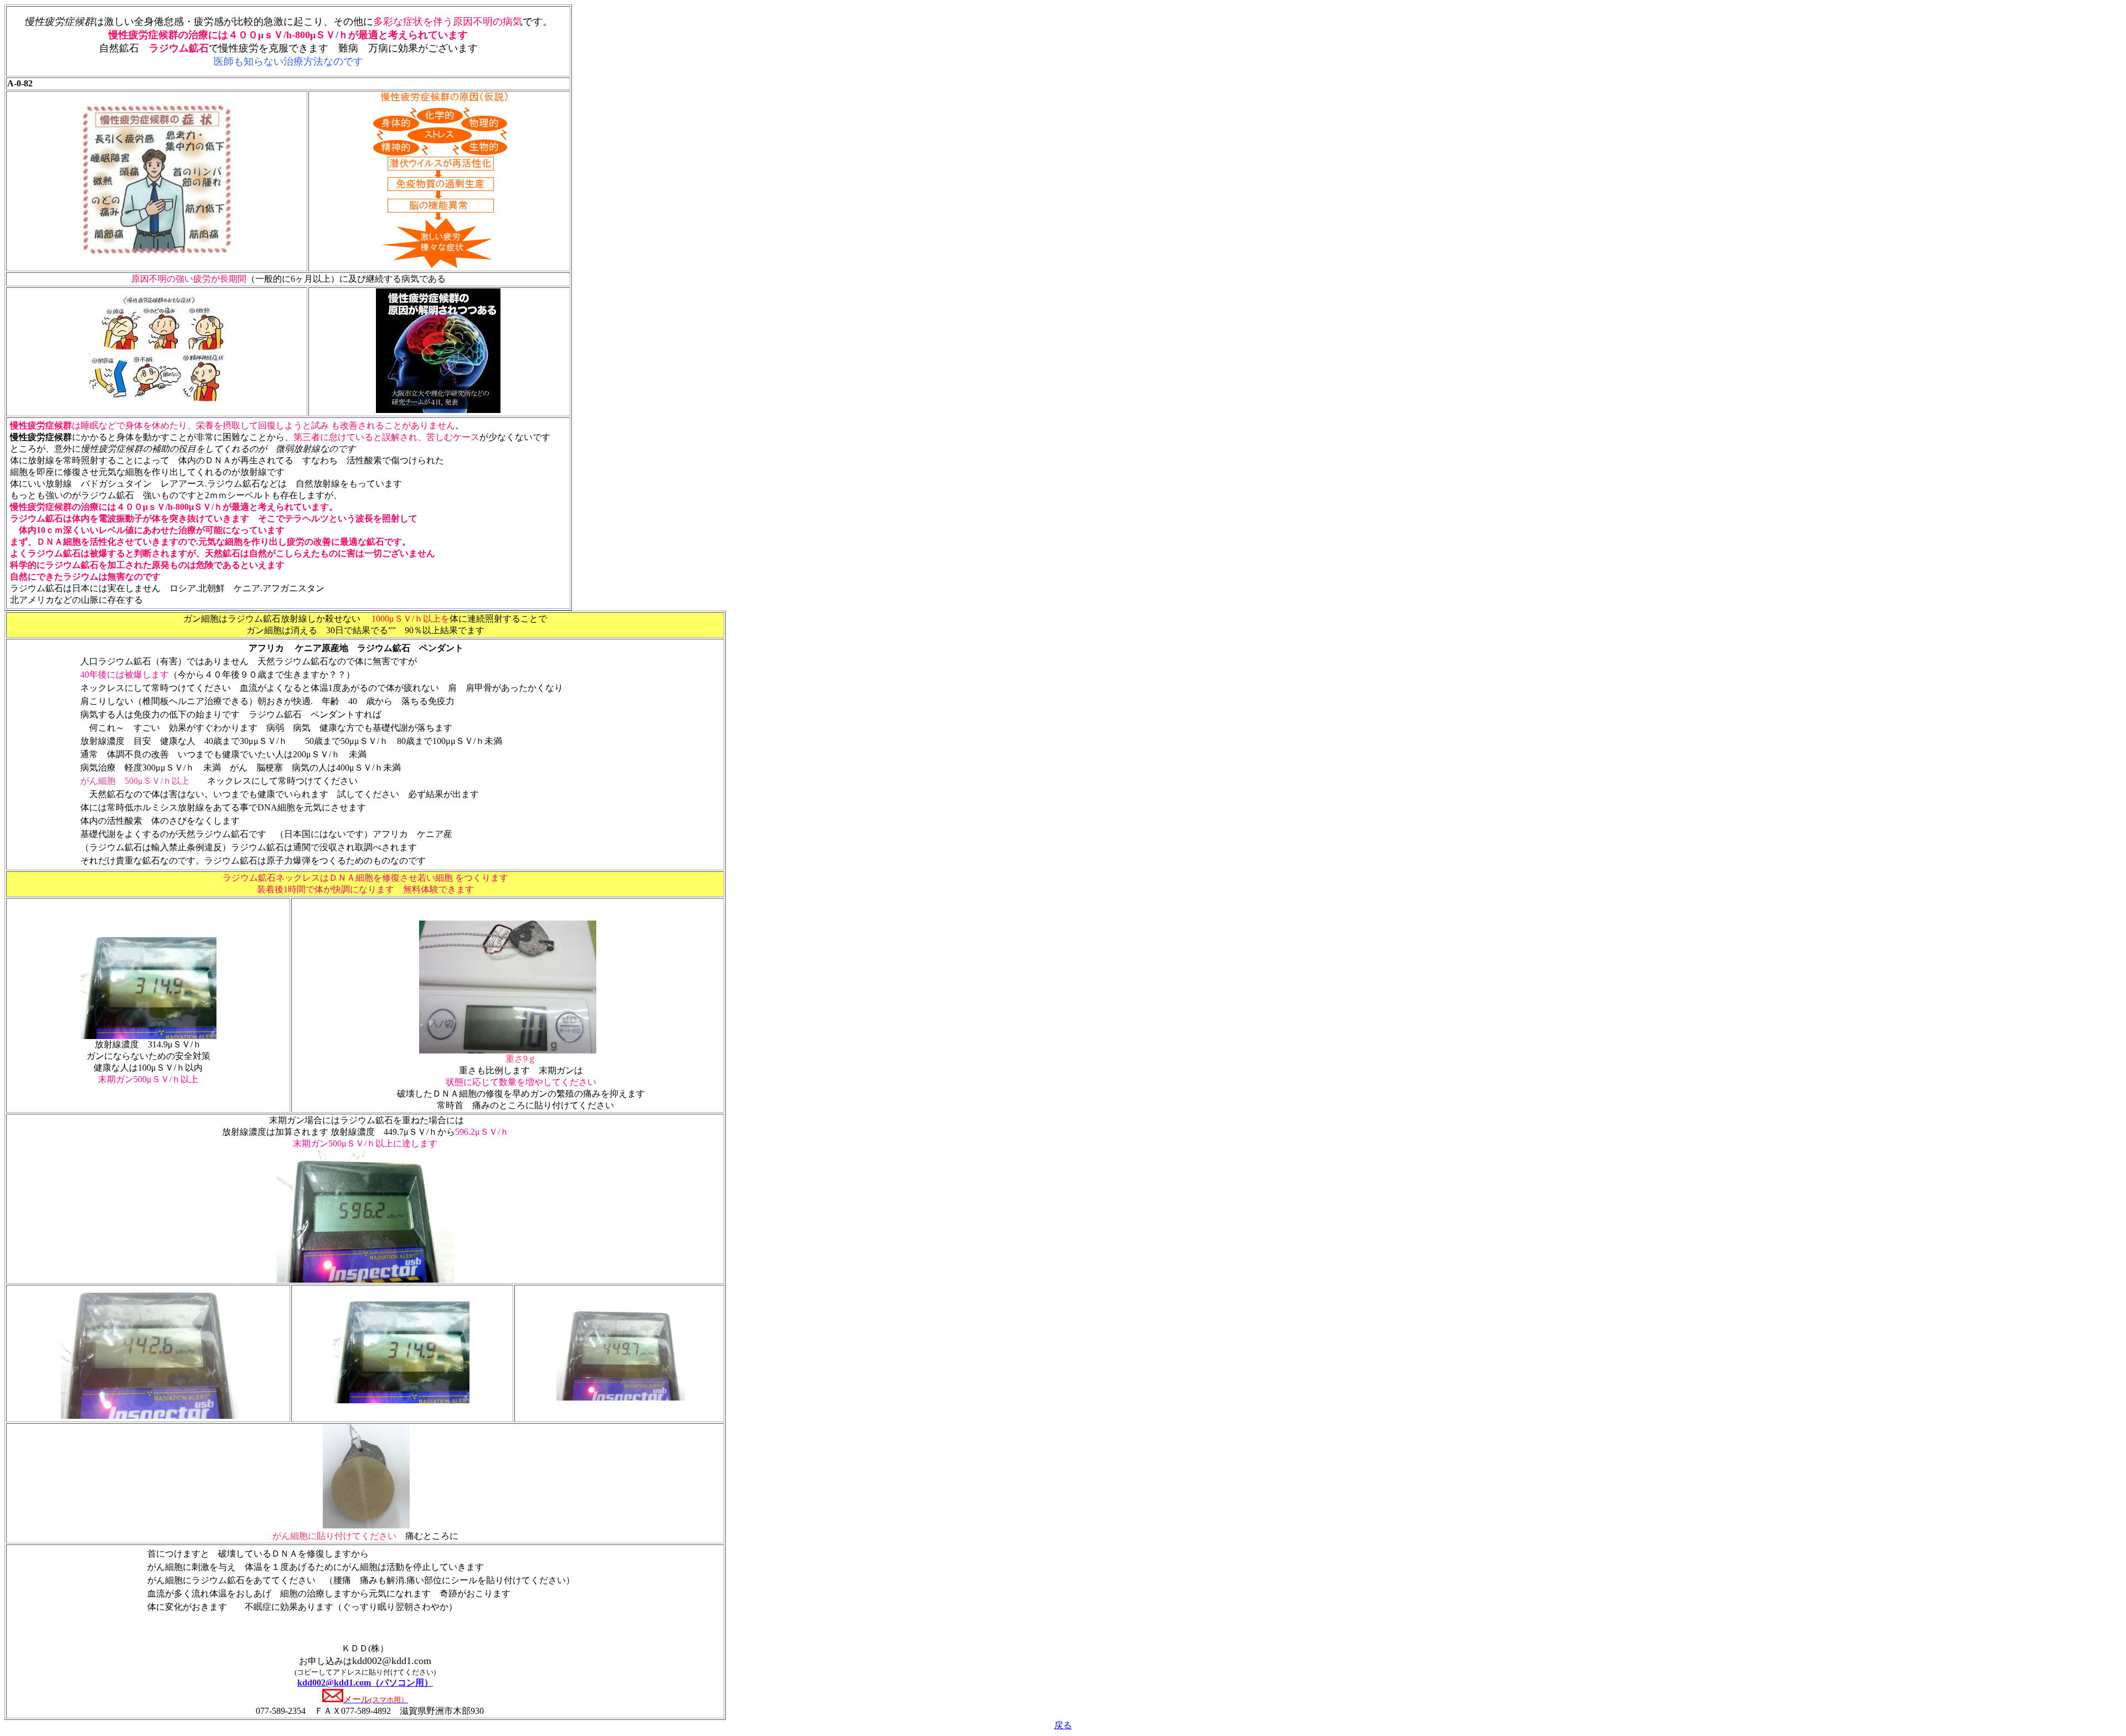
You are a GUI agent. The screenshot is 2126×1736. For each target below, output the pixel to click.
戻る (1063, 1725)
